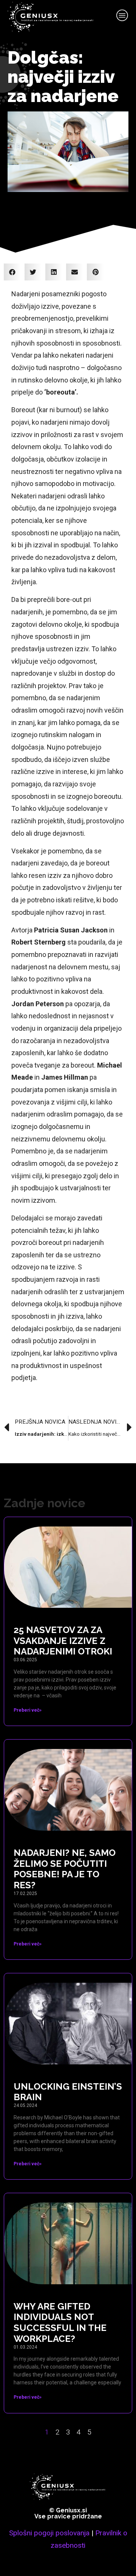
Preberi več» (28, 1710)
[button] (12, 272)
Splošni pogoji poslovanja (49, 2533)
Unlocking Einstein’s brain (68, 2092)
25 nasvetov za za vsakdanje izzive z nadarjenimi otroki (63, 1641)
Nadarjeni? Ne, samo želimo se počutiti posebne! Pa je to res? (65, 1869)
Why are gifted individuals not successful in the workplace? (60, 2322)
